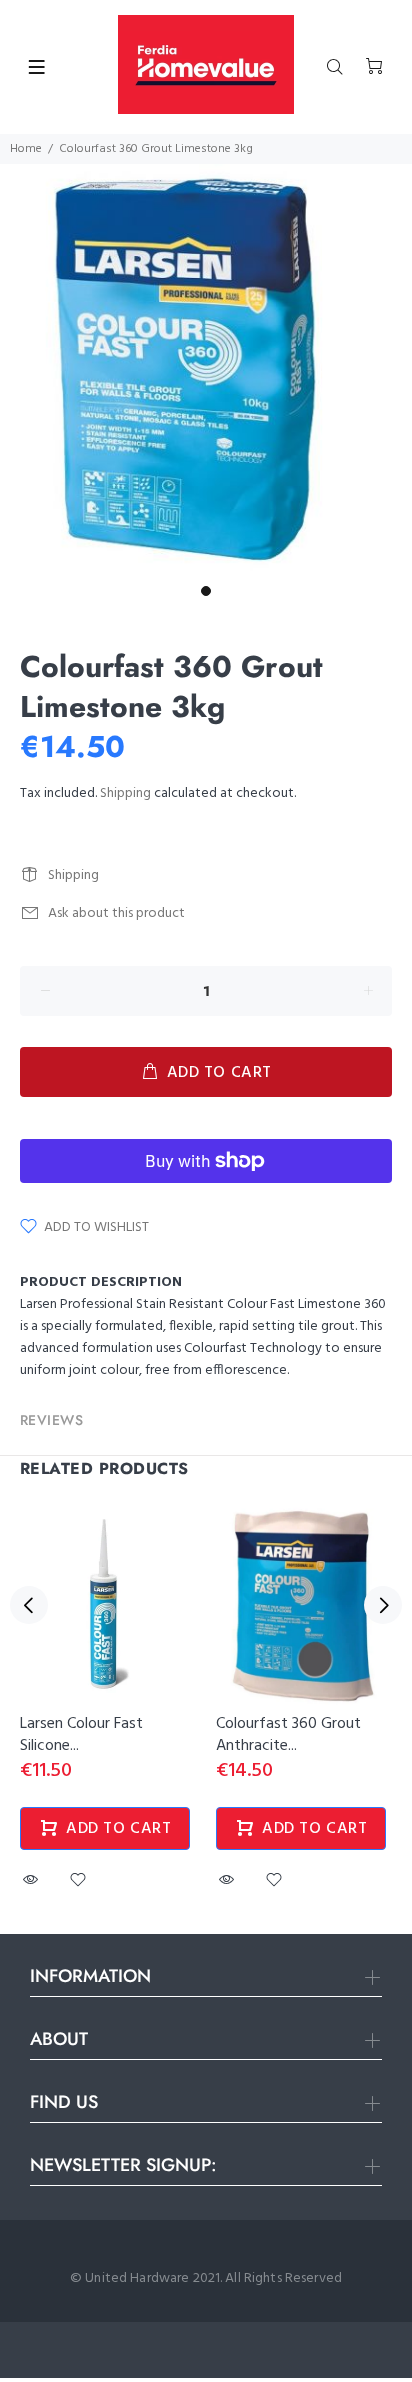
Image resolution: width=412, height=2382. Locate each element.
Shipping (125, 793)
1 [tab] (206, 591)
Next (383, 1605)
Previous (29, 1605)
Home (26, 149)
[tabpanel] (206, 370)
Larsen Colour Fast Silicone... (81, 1735)
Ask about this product (116, 913)
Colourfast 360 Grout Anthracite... (288, 1735)
